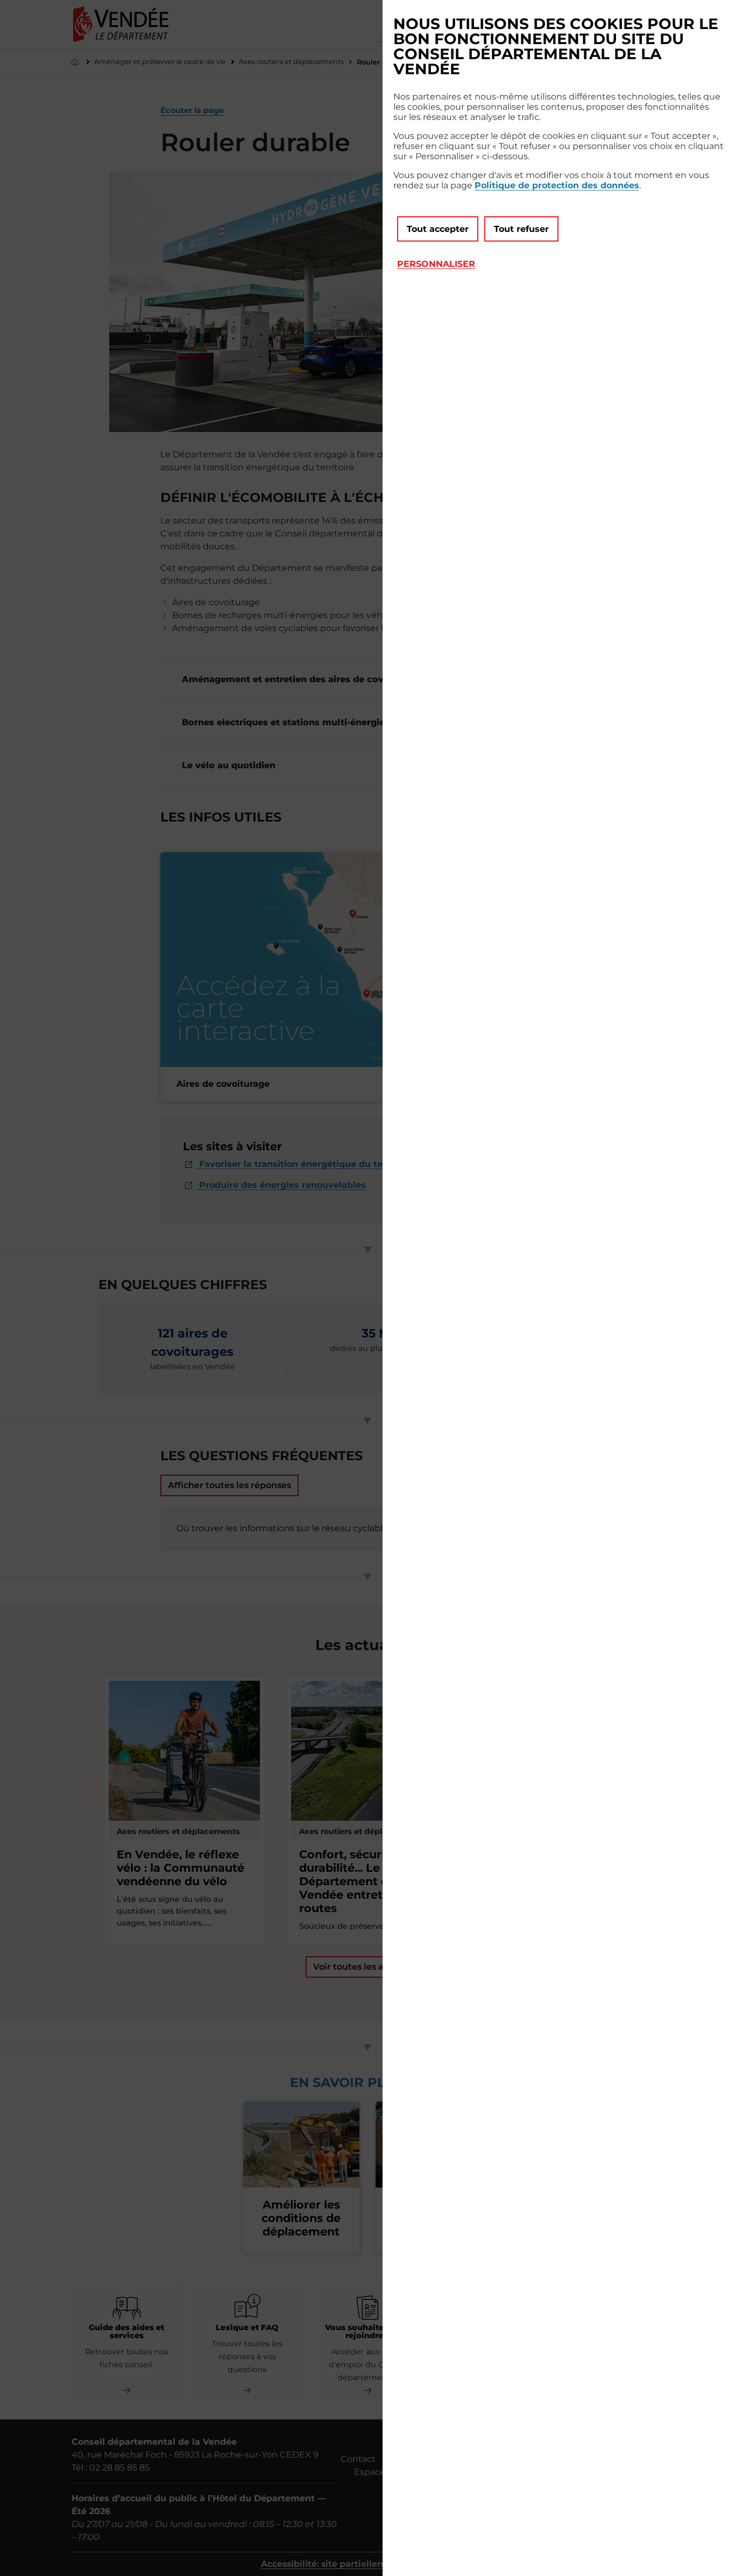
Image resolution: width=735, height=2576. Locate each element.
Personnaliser (436, 264)
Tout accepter (438, 229)
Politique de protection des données (557, 185)
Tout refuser (521, 229)
